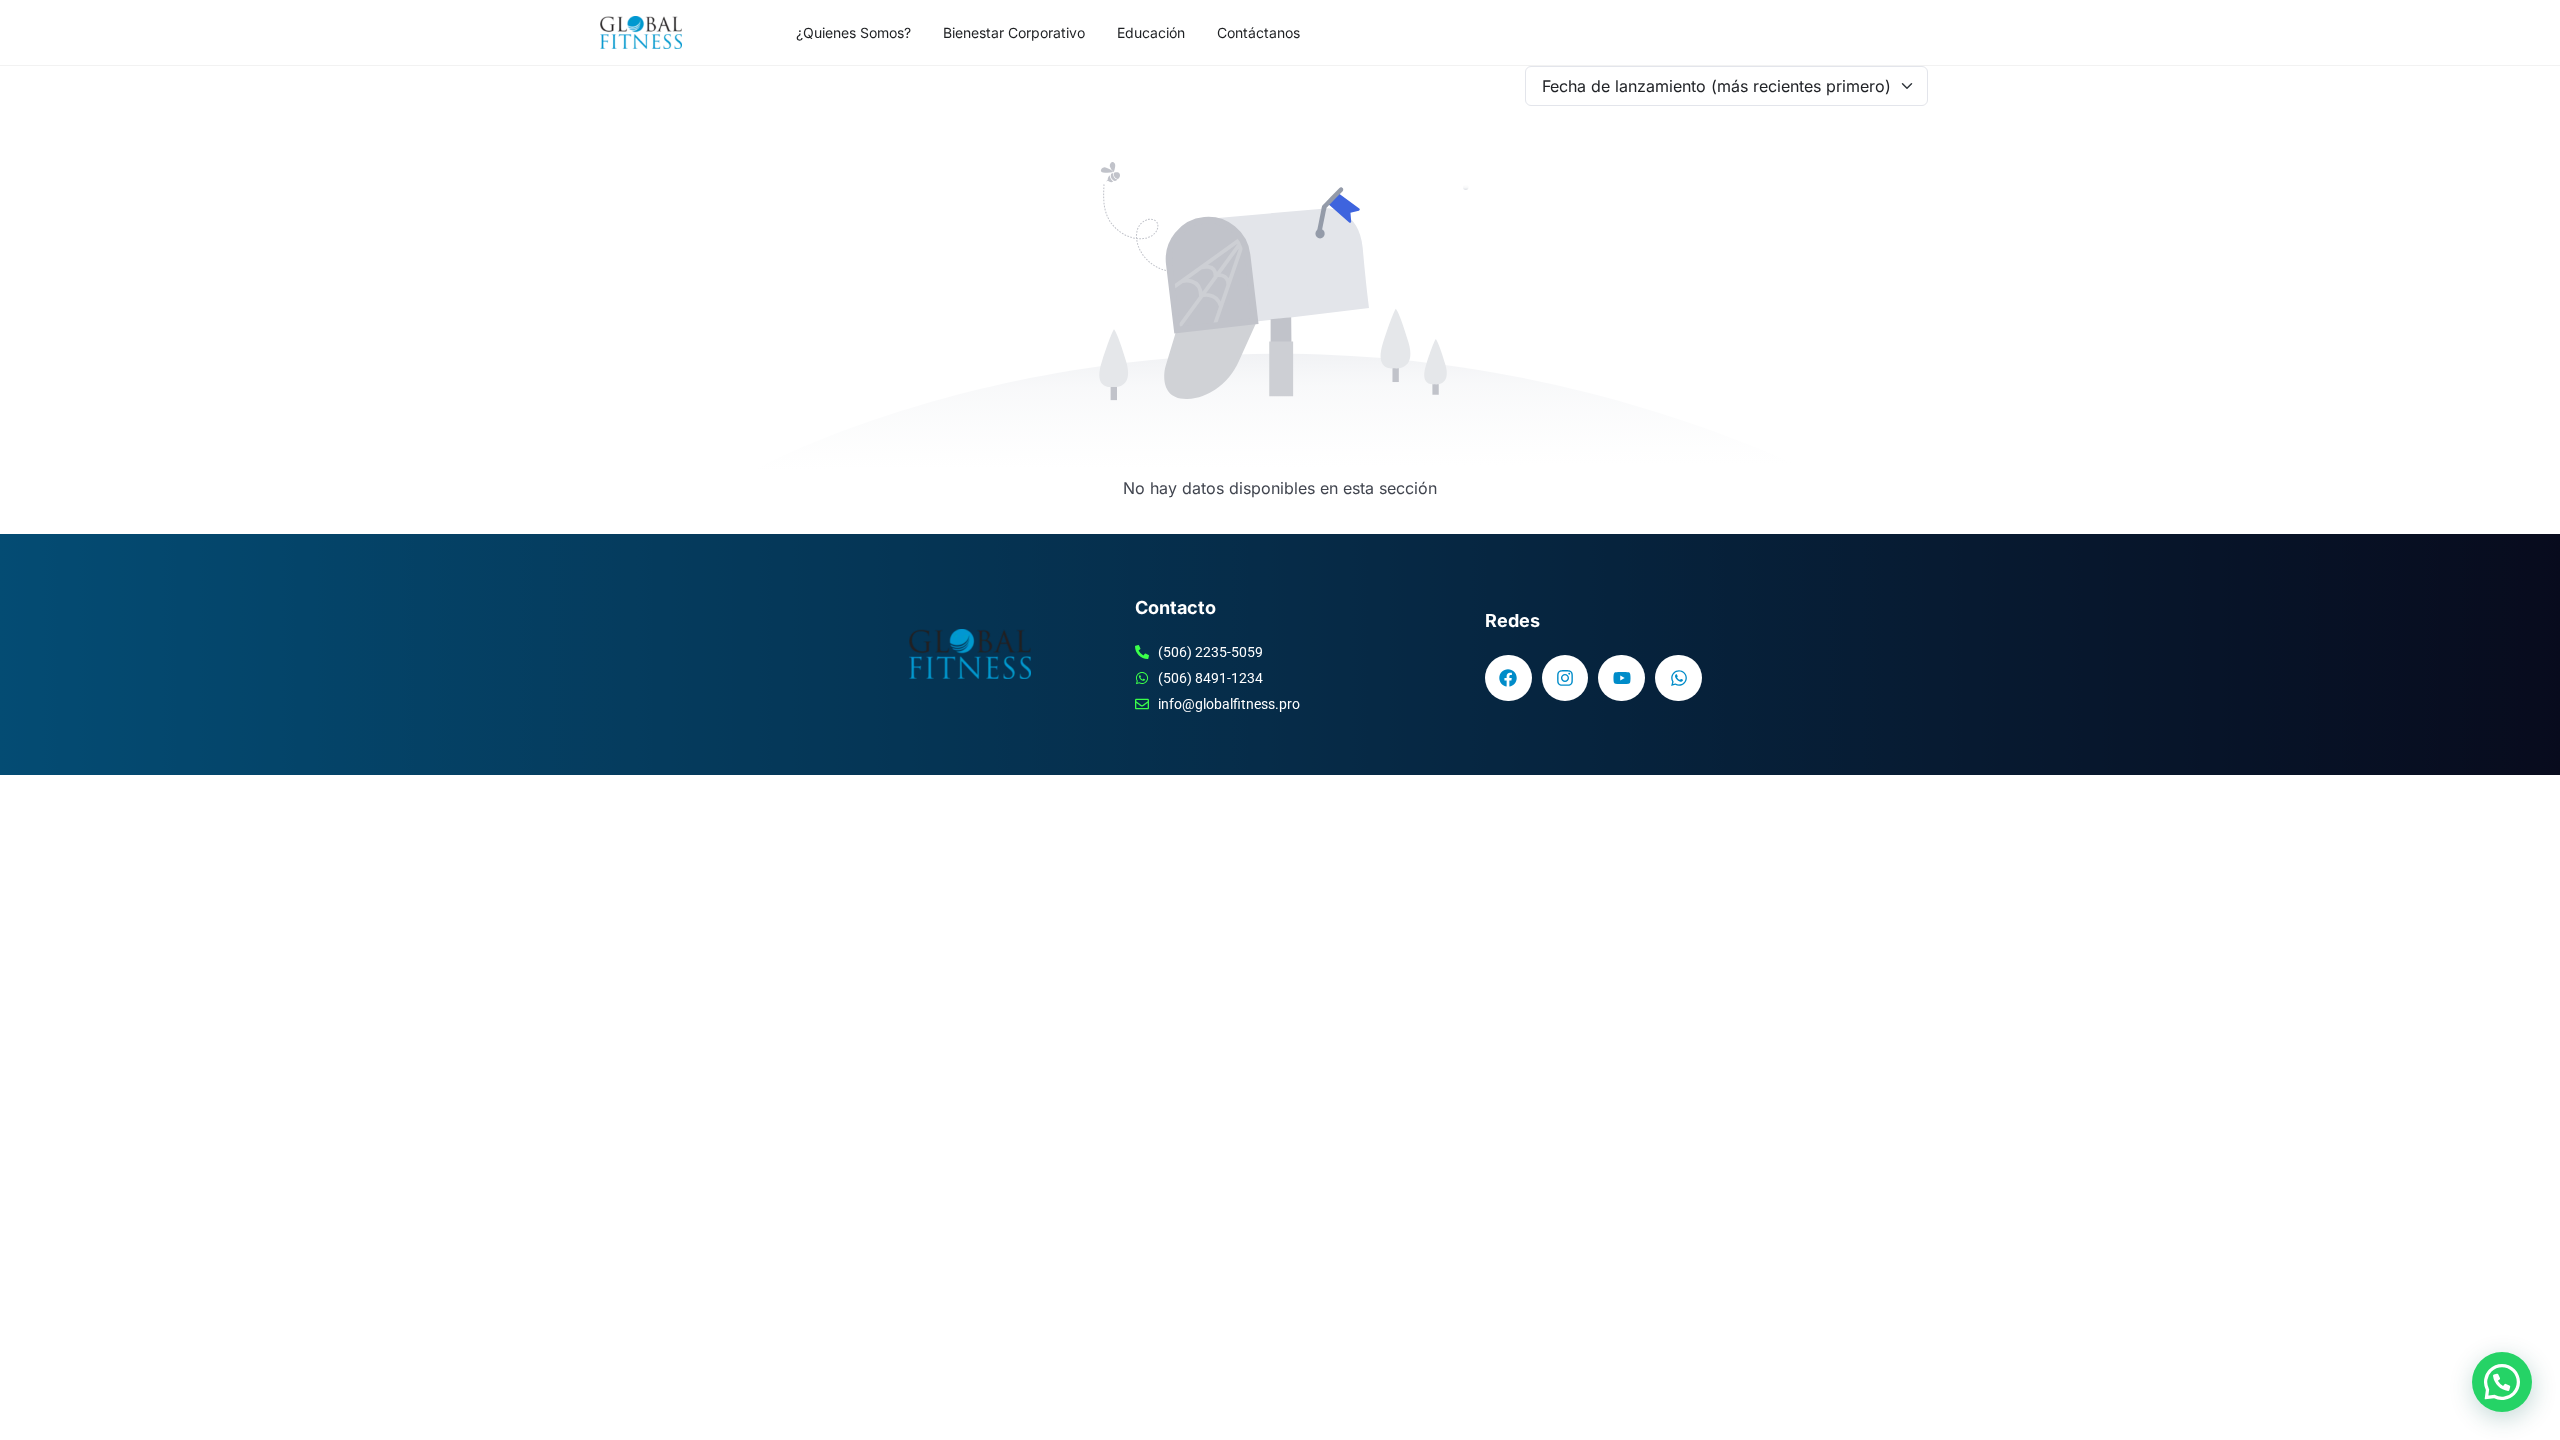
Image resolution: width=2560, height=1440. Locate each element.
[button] (2502, 1382)
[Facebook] (1508, 678)
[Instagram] (1565, 678)
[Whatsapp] (1678, 678)
